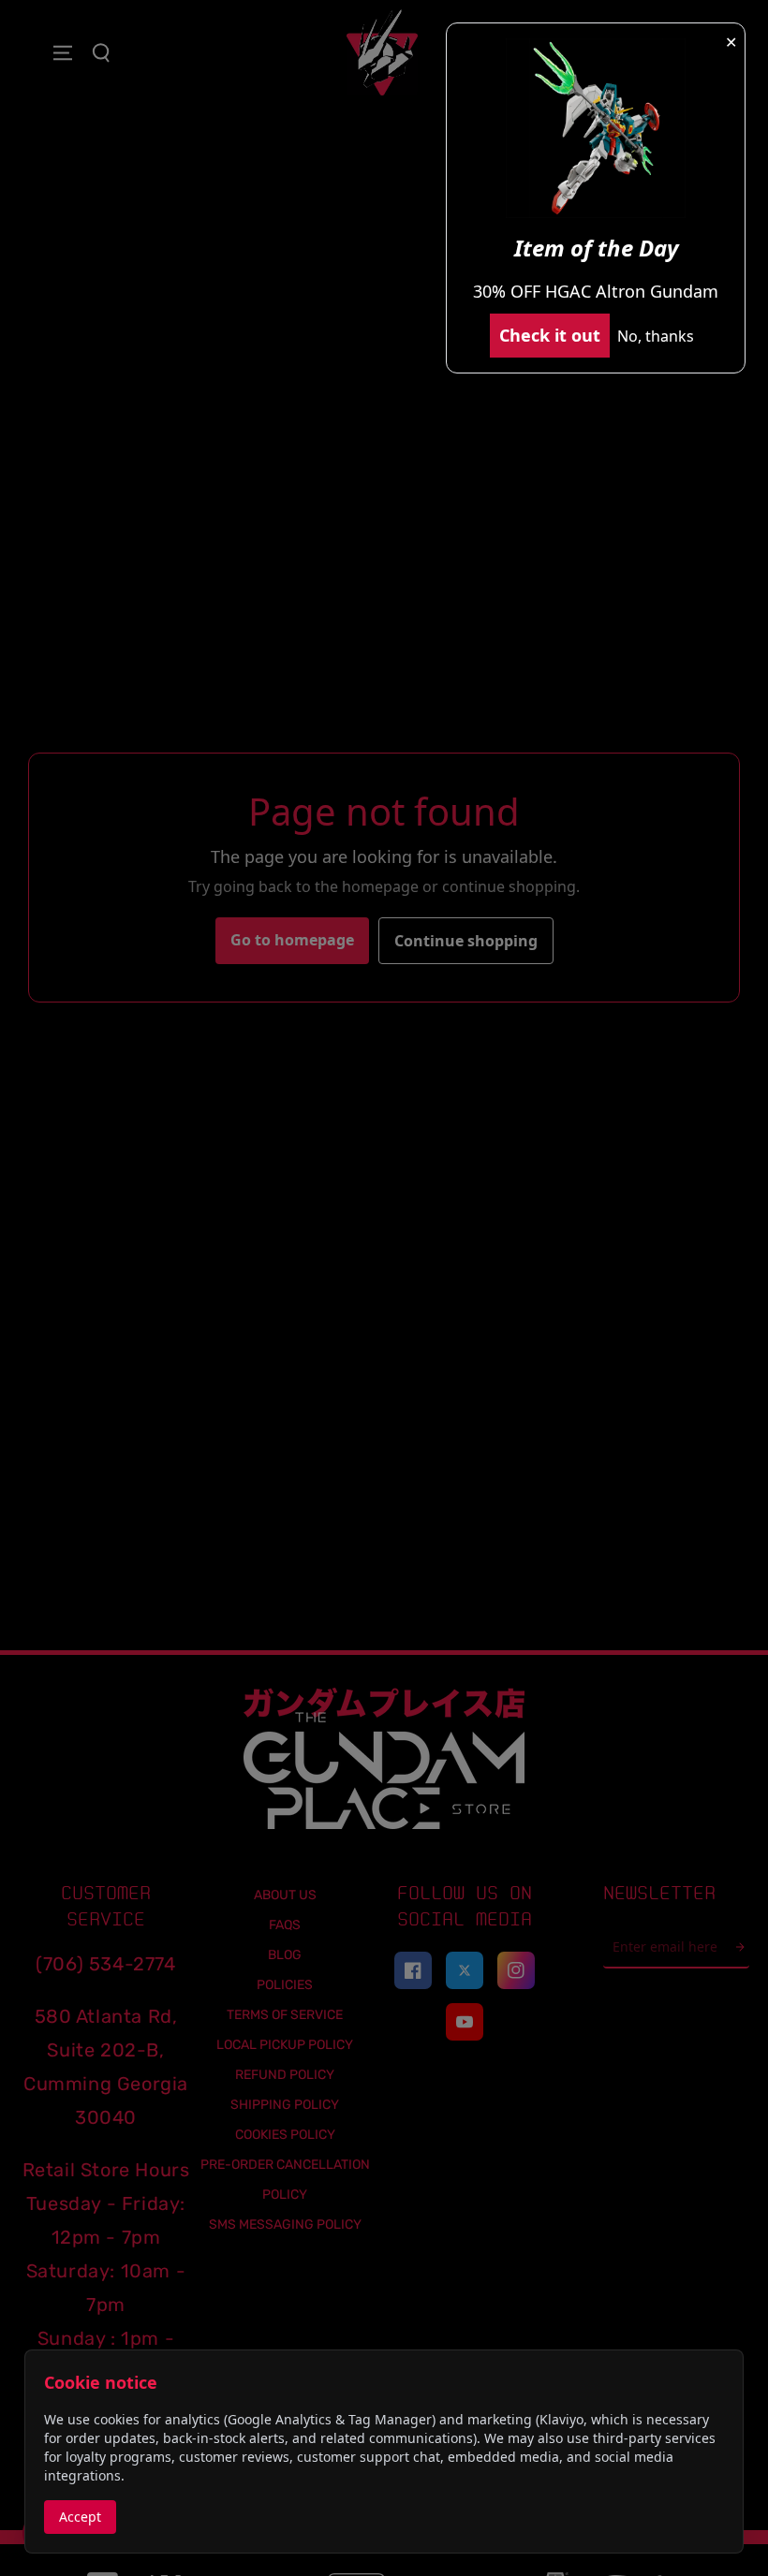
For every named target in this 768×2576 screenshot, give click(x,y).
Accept (80, 2517)
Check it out (550, 335)
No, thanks (656, 336)
